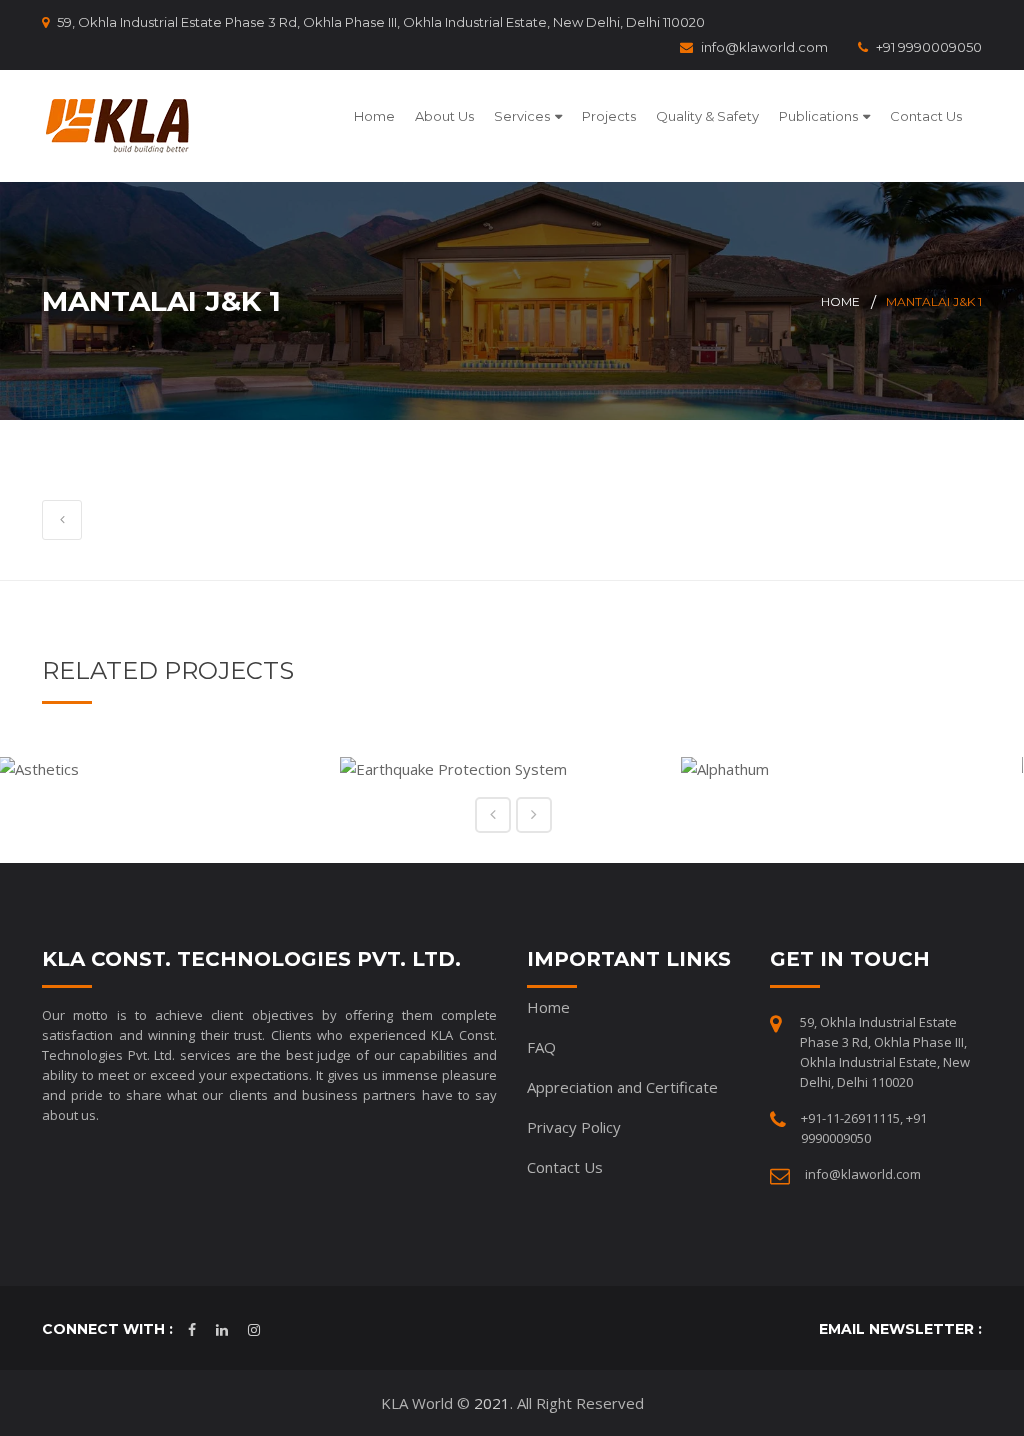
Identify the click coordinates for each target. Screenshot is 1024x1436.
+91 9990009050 (929, 47)
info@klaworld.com (764, 47)
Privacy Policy (574, 1127)
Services (522, 116)
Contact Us (926, 116)
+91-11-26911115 (850, 1118)
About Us (444, 116)
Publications (818, 116)
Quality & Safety (707, 116)
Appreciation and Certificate (622, 1087)
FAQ (541, 1047)
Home (374, 116)
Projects (609, 116)
